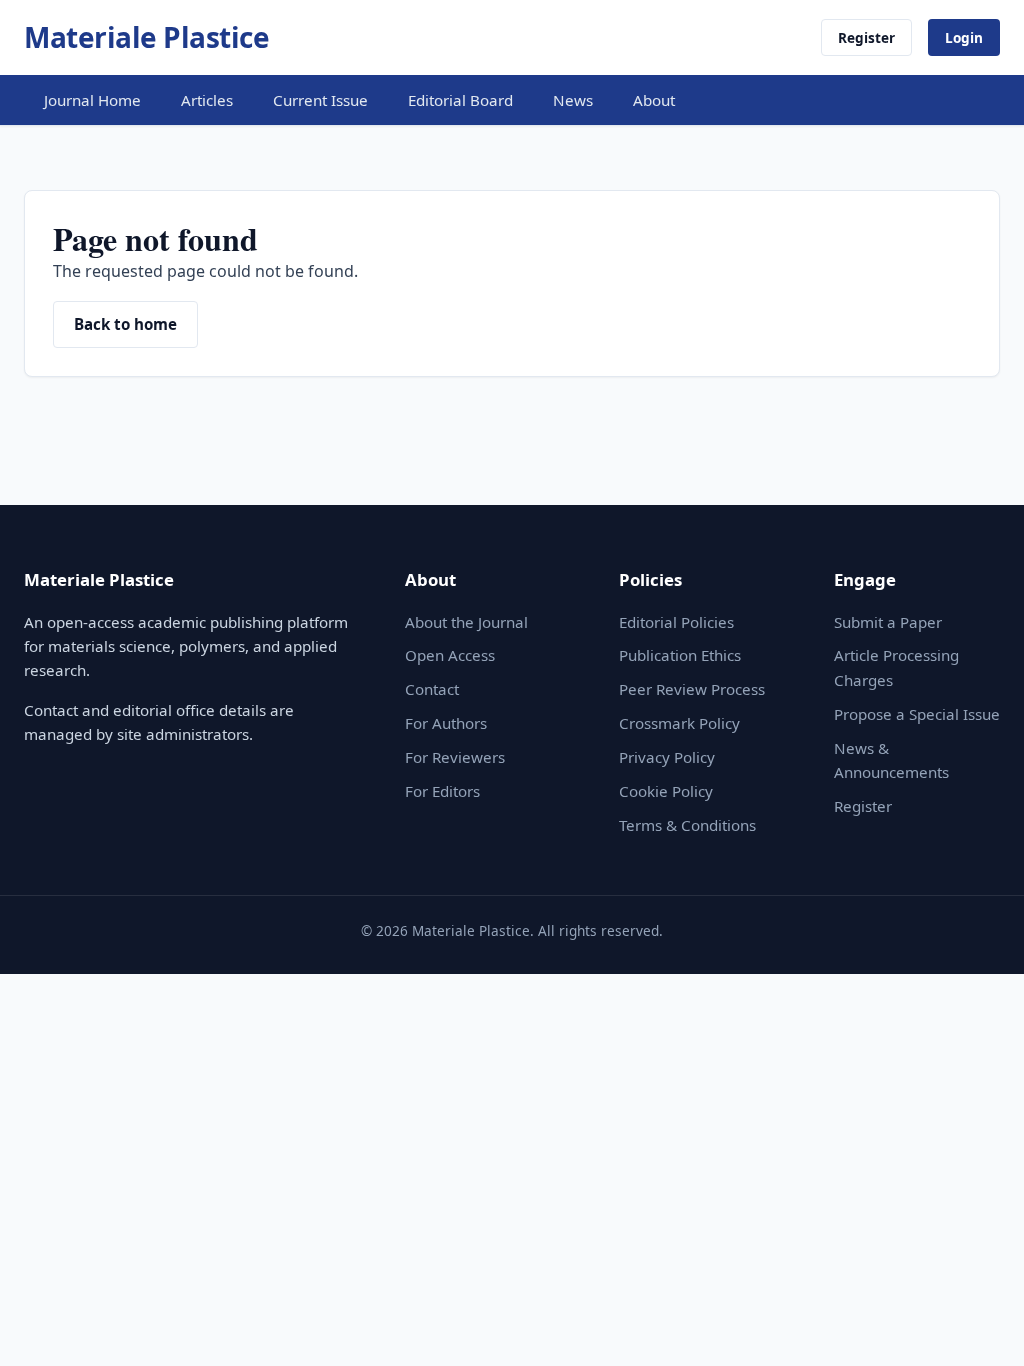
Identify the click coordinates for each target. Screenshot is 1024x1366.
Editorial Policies (676, 622)
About (654, 100)
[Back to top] (978, 1328)
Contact (432, 689)
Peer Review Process (692, 689)
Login (964, 37)
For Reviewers (455, 757)
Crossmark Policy (679, 723)
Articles (207, 100)
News (573, 100)
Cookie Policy (666, 791)
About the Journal (466, 622)
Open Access (450, 655)
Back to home (125, 324)
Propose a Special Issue (917, 714)
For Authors (446, 723)
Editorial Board (460, 100)
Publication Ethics (680, 655)
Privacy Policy (667, 757)
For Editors (442, 791)
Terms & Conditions (687, 825)
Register (866, 37)
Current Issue (320, 100)
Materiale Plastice (146, 37)
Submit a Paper (888, 622)
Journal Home (92, 100)
